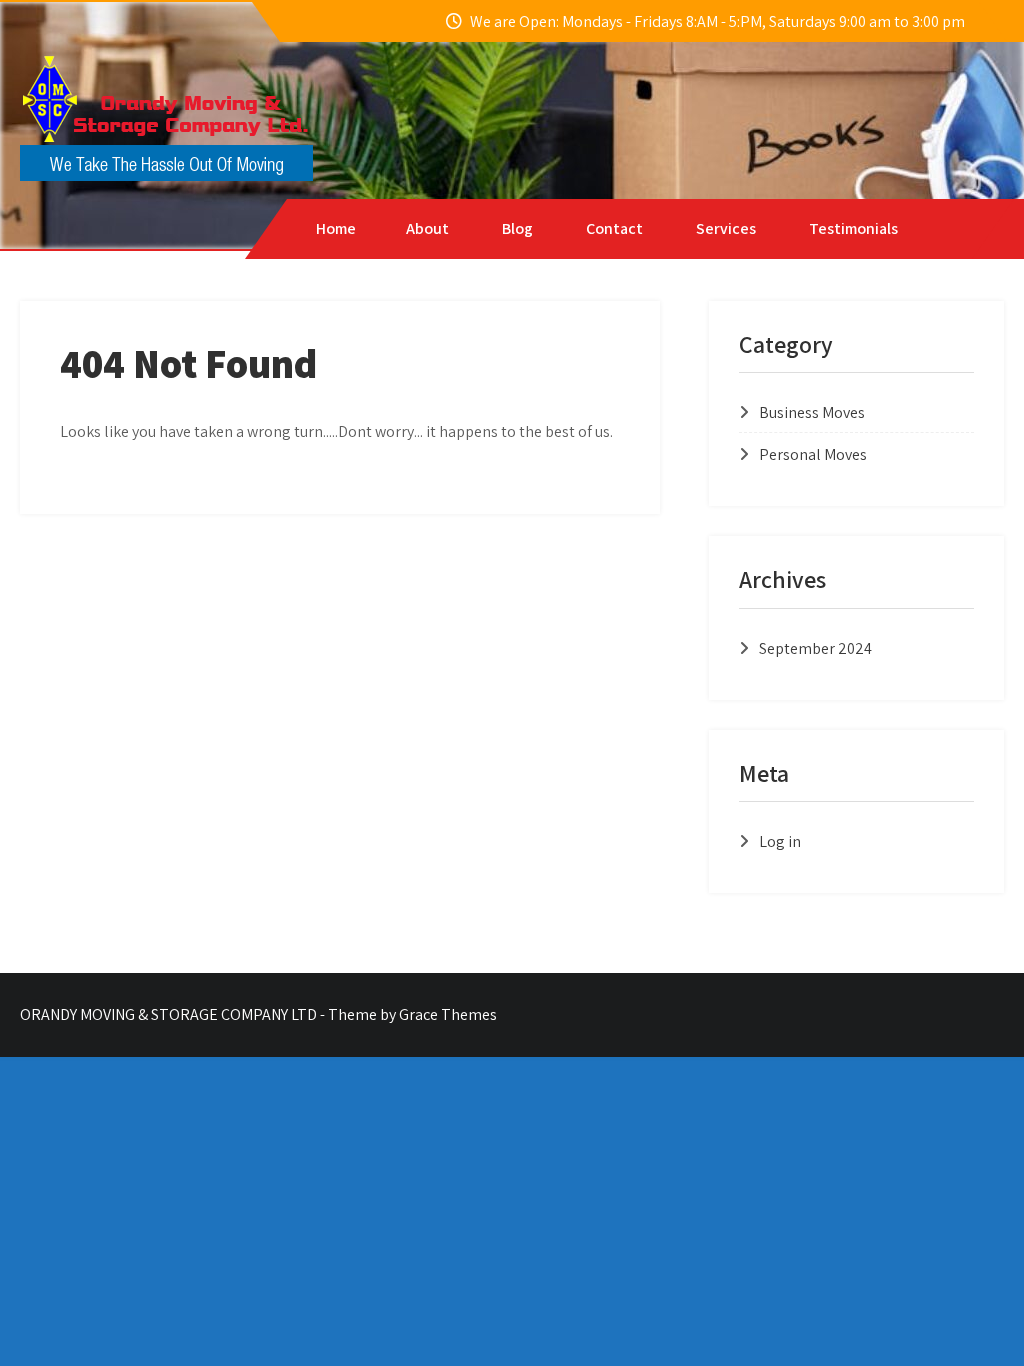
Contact (614, 228)
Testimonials (853, 228)
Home (336, 228)
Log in (780, 841)
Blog (517, 228)
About (427, 228)
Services (726, 228)
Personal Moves (813, 454)
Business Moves (812, 412)
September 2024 (815, 648)
